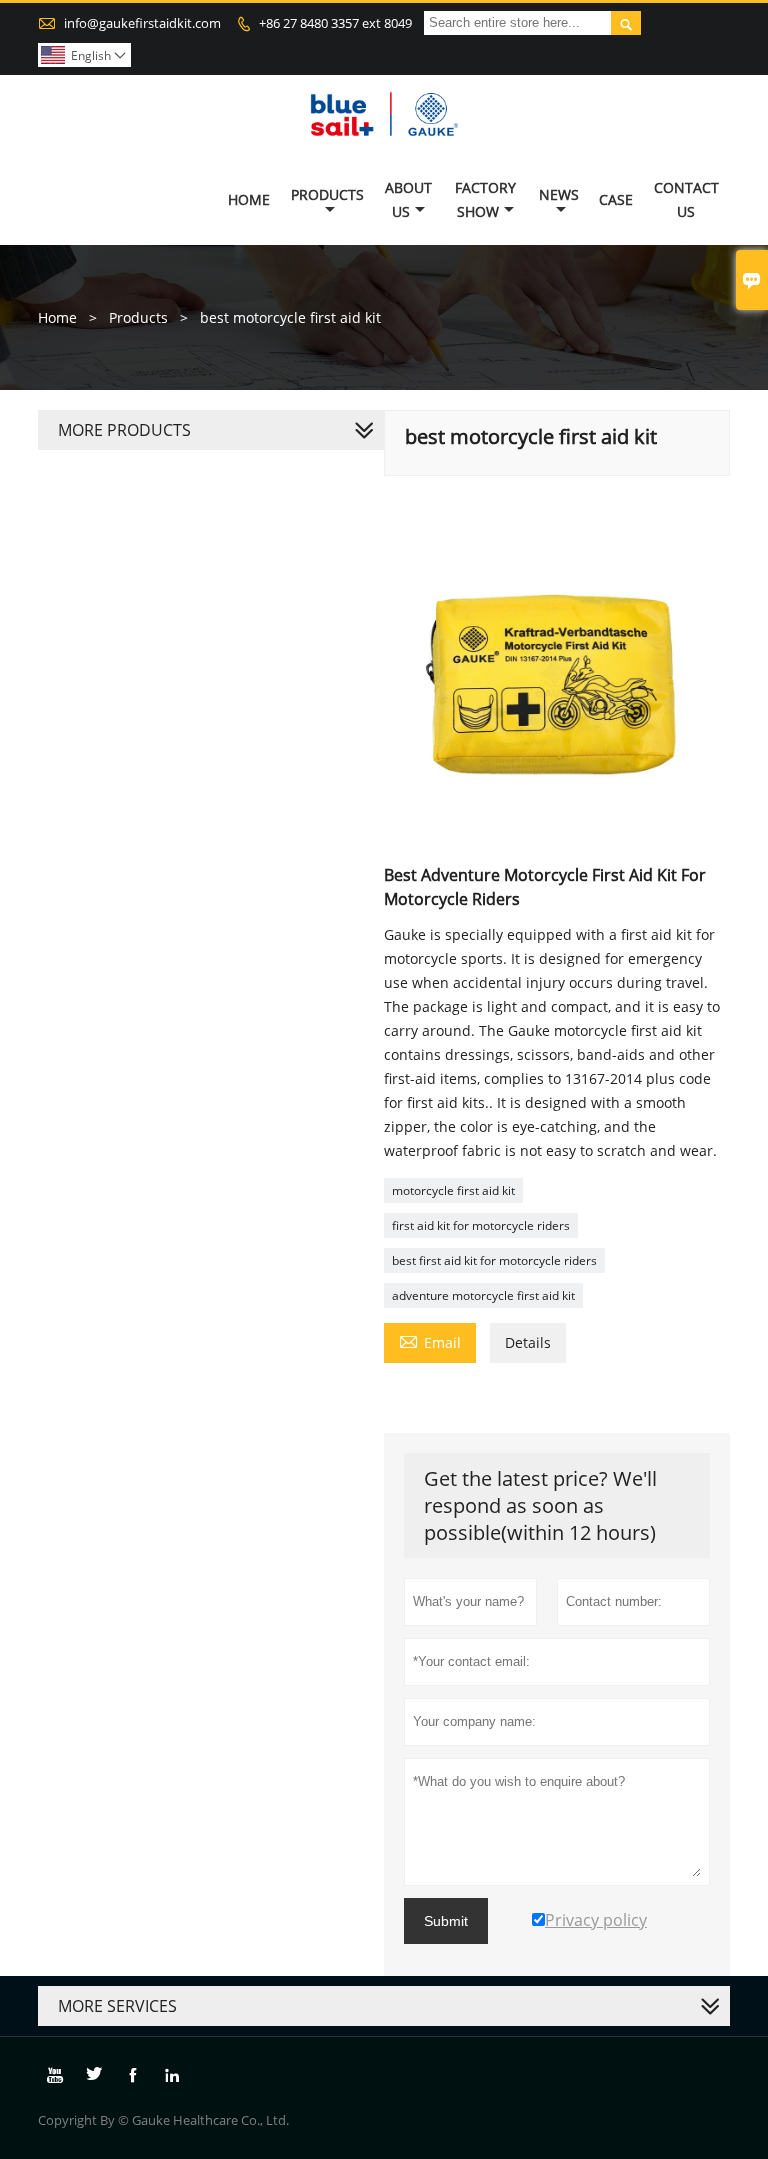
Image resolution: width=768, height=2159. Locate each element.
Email (430, 1341)
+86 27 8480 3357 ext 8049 (335, 23)
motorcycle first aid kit (453, 1190)
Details (528, 1342)
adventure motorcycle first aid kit (483, 1295)
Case (616, 199)
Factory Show (485, 199)
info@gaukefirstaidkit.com (142, 23)
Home (249, 199)
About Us (408, 199)
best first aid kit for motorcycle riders (494, 1260)
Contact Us (686, 199)
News (559, 194)
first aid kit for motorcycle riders (481, 1225)
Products (327, 194)
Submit (446, 1921)
